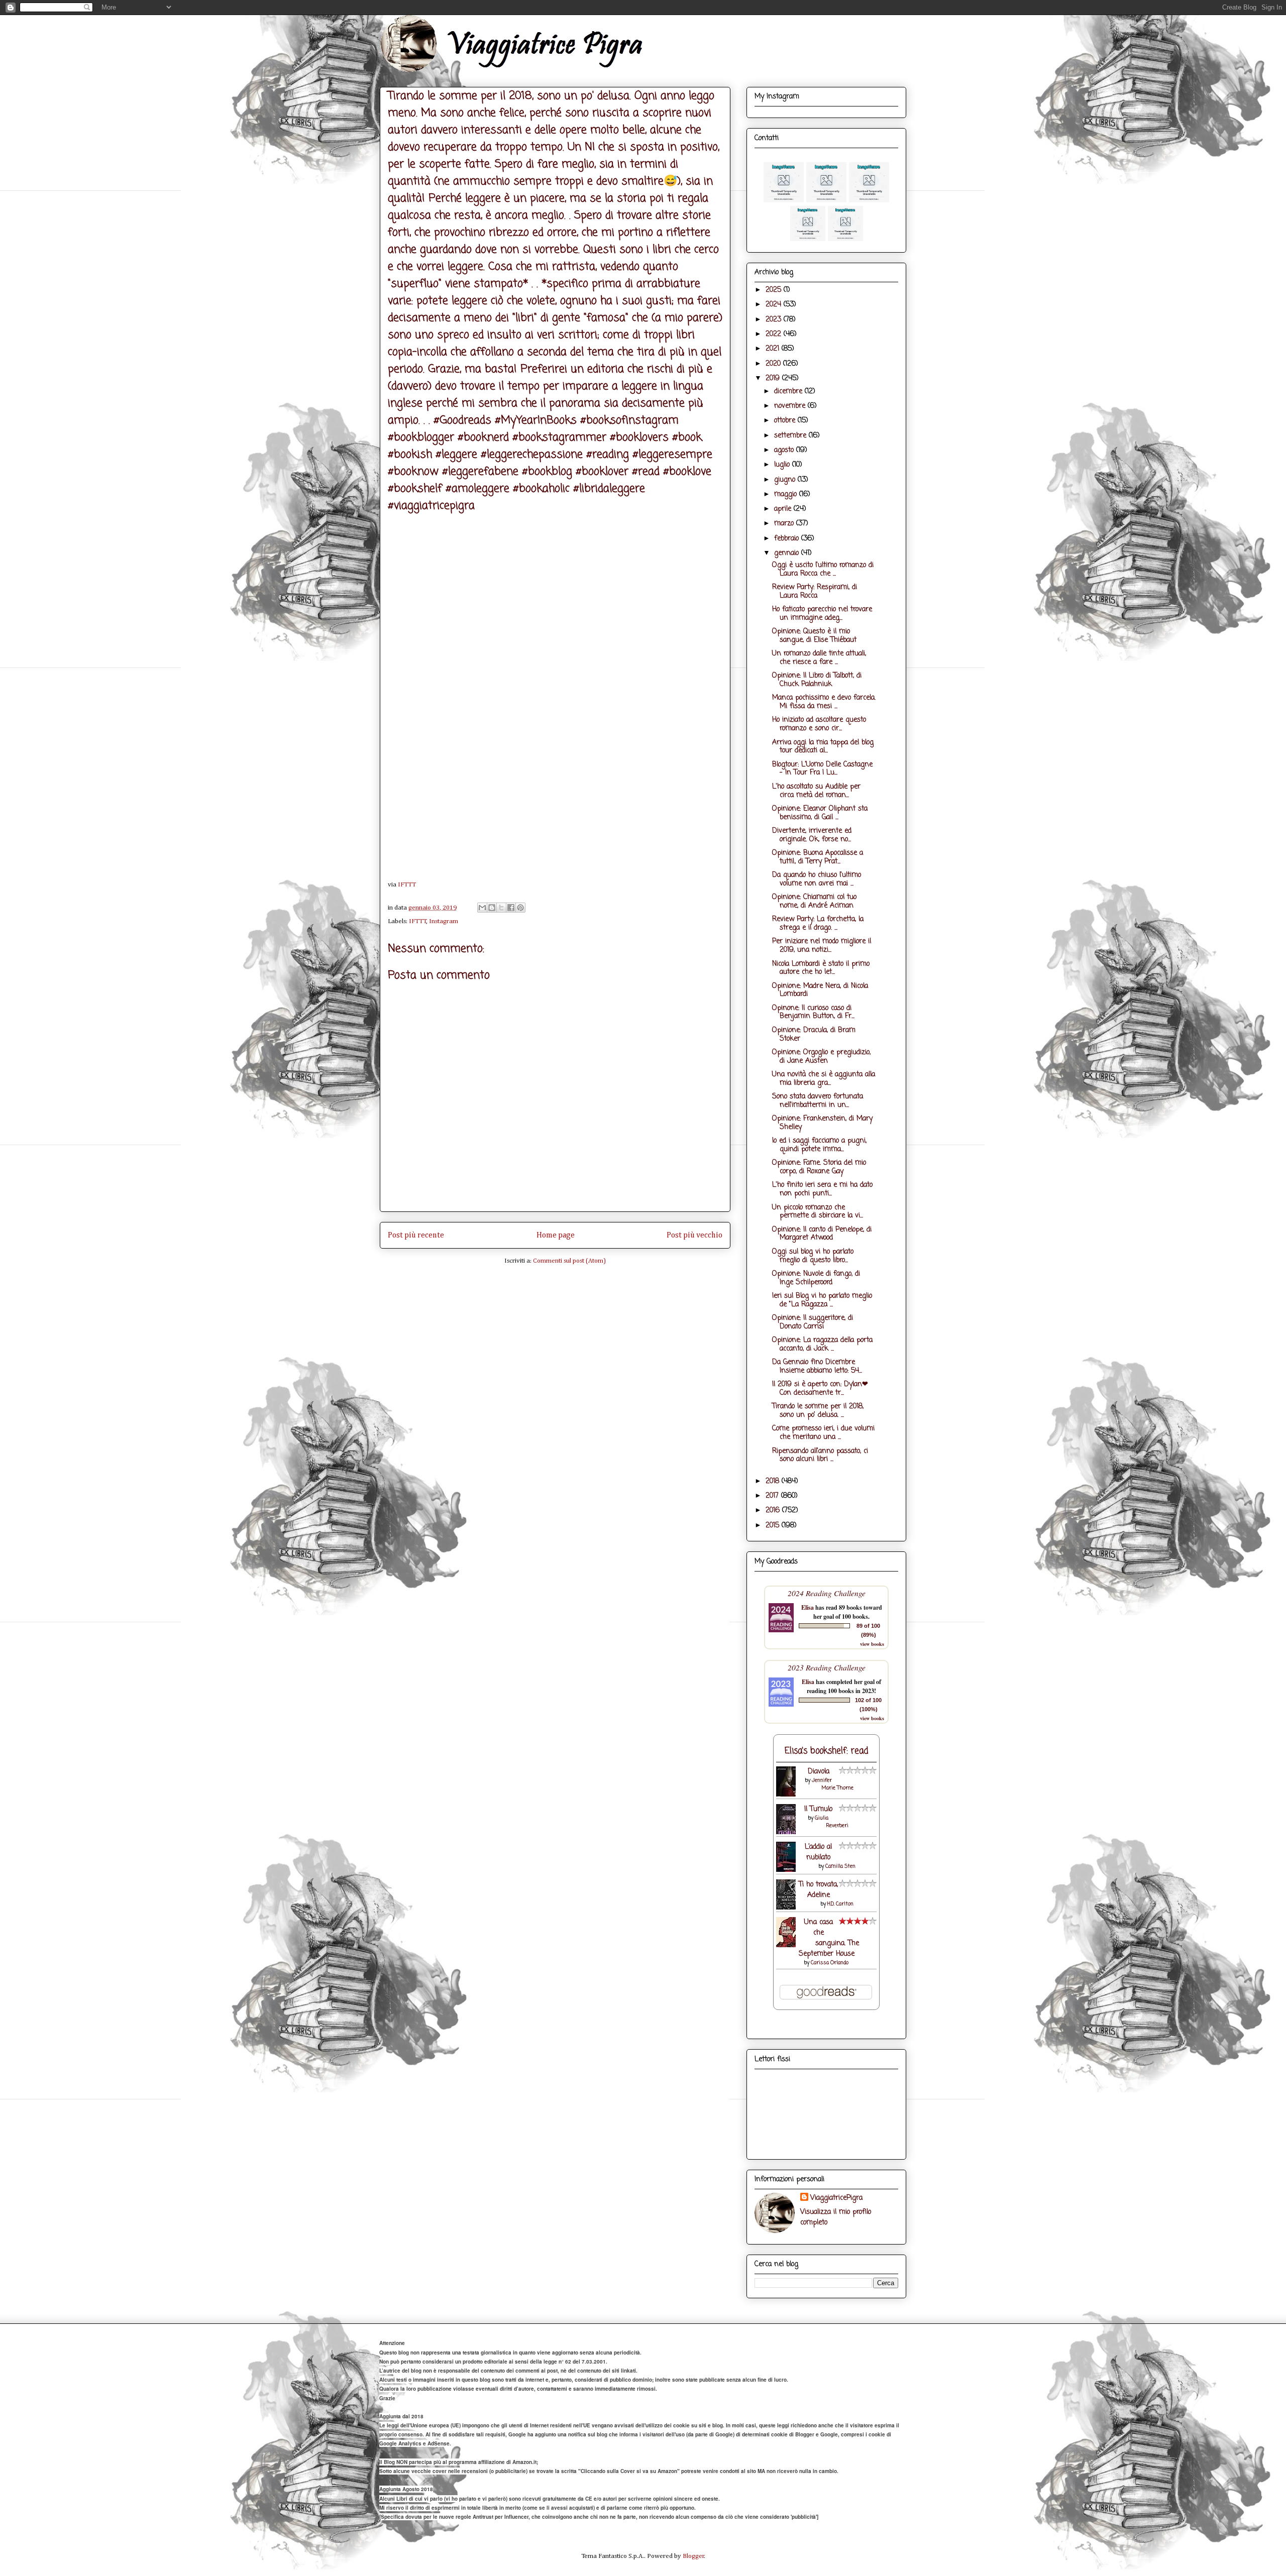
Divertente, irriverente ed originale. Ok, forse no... (812, 835)
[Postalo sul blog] (492, 908)
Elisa (808, 1607)
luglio (783, 465)
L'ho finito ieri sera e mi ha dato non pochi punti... (822, 1189)
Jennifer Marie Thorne (833, 1784)
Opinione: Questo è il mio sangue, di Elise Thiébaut (814, 636)
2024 (775, 305)
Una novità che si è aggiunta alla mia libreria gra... (824, 1079)
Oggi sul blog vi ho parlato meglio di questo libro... (813, 1256)
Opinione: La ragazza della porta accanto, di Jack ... (822, 1345)
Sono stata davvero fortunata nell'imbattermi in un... (818, 1101)
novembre (791, 406)
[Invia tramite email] (482, 908)
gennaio (788, 553)
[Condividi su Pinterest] (520, 908)
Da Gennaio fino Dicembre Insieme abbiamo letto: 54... (817, 1367)
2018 (774, 1481)
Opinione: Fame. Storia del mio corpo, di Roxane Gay (819, 1167)
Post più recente (416, 1235)
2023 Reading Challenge (827, 1667)
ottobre (786, 421)
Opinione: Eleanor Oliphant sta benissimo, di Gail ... (820, 813)
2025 (775, 290)
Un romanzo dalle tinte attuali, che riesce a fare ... (819, 658)
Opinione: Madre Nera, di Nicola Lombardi (820, 990)
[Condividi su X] (501, 908)
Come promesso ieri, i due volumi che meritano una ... (823, 1433)
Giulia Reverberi (832, 1822)
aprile (784, 509)
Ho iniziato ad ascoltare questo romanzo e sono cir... (819, 724)
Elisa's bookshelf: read (827, 1751)
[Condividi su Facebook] (511, 908)
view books (872, 1644)
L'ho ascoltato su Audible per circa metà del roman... (816, 791)
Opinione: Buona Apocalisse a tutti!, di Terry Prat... (818, 857)
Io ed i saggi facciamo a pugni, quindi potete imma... (819, 1145)
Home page (556, 1235)
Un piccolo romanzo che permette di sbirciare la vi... (818, 1212)
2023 (775, 320)
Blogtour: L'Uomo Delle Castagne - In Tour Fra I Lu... (822, 769)
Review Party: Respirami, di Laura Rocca (815, 592)
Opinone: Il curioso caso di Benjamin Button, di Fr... (813, 1013)
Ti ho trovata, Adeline (818, 1890)
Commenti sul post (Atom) (569, 1261)
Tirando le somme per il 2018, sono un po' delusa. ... (818, 1411)
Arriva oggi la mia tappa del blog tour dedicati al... (823, 747)
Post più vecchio (694, 1235)
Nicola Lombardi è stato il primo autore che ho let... (821, 968)
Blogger (693, 2556)
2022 (775, 334)
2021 (774, 349)
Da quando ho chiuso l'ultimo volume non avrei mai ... (817, 879)
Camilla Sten (840, 1867)
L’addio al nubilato (818, 1852)
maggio (787, 494)
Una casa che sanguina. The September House (829, 1938)
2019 (774, 378)
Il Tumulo (818, 1809)
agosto (785, 450)
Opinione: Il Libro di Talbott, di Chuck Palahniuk (817, 680)
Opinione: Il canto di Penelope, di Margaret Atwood (822, 1234)
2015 (774, 1526)
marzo (785, 524)
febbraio (788, 539)
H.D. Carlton (840, 1904)
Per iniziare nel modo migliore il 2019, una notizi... (822, 946)
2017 (773, 1496)
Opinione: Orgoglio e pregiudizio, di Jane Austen (821, 1057)
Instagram (444, 921)
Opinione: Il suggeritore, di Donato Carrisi (813, 1322)
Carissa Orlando (830, 1963)
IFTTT (407, 885)
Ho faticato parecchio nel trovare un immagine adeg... (822, 614)
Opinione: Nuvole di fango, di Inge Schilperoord (816, 1278)
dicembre (789, 391)
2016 (774, 1510)
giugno (786, 480)
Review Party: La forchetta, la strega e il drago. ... (818, 924)
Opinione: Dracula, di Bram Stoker (814, 1035)
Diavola (819, 1772)
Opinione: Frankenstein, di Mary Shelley (822, 1123)
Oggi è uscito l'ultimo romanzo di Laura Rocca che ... (823, 570)
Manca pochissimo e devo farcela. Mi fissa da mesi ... (824, 702)
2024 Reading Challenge (827, 1593)
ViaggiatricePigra (836, 2198)
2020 (774, 364)
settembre (791, 436)
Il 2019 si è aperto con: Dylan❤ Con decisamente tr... (820, 1389)
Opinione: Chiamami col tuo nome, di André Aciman (814, 902)
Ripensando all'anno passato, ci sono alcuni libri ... (820, 1455)
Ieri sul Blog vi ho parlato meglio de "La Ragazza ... (822, 1300)
